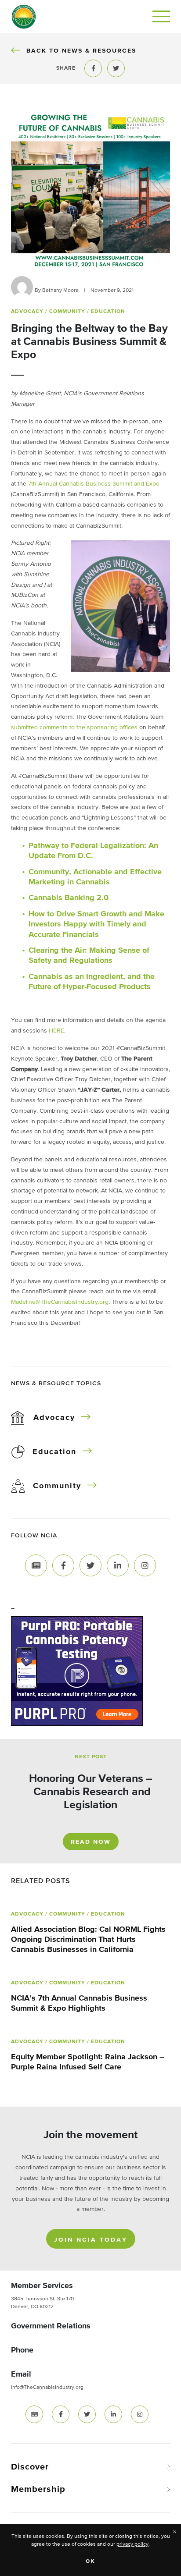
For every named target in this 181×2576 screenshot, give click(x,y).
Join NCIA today (91, 2240)
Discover (30, 2467)
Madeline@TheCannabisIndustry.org (60, 1302)
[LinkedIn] (118, 1565)
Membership (38, 2489)
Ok (91, 2562)
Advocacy (54, 1418)
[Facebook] (63, 1565)
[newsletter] (34, 2414)
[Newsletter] (36, 1565)
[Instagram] (145, 1565)
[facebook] (61, 2414)
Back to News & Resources (81, 51)
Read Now (91, 1842)
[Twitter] (90, 1565)
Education (54, 1452)
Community (57, 1486)
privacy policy (132, 2544)
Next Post (91, 1757)
